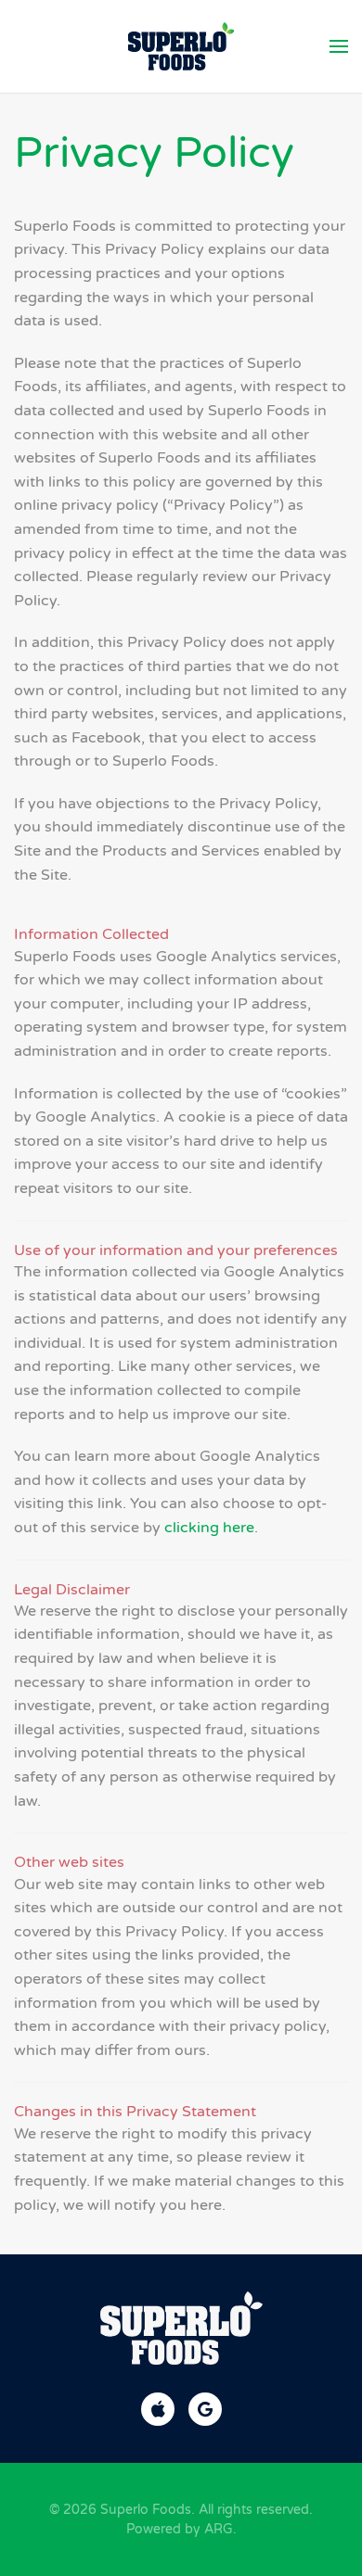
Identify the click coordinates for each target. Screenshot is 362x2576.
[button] (339, 46)
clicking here (209, 1528)
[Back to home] (181, 46)
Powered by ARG (180, 2529)
